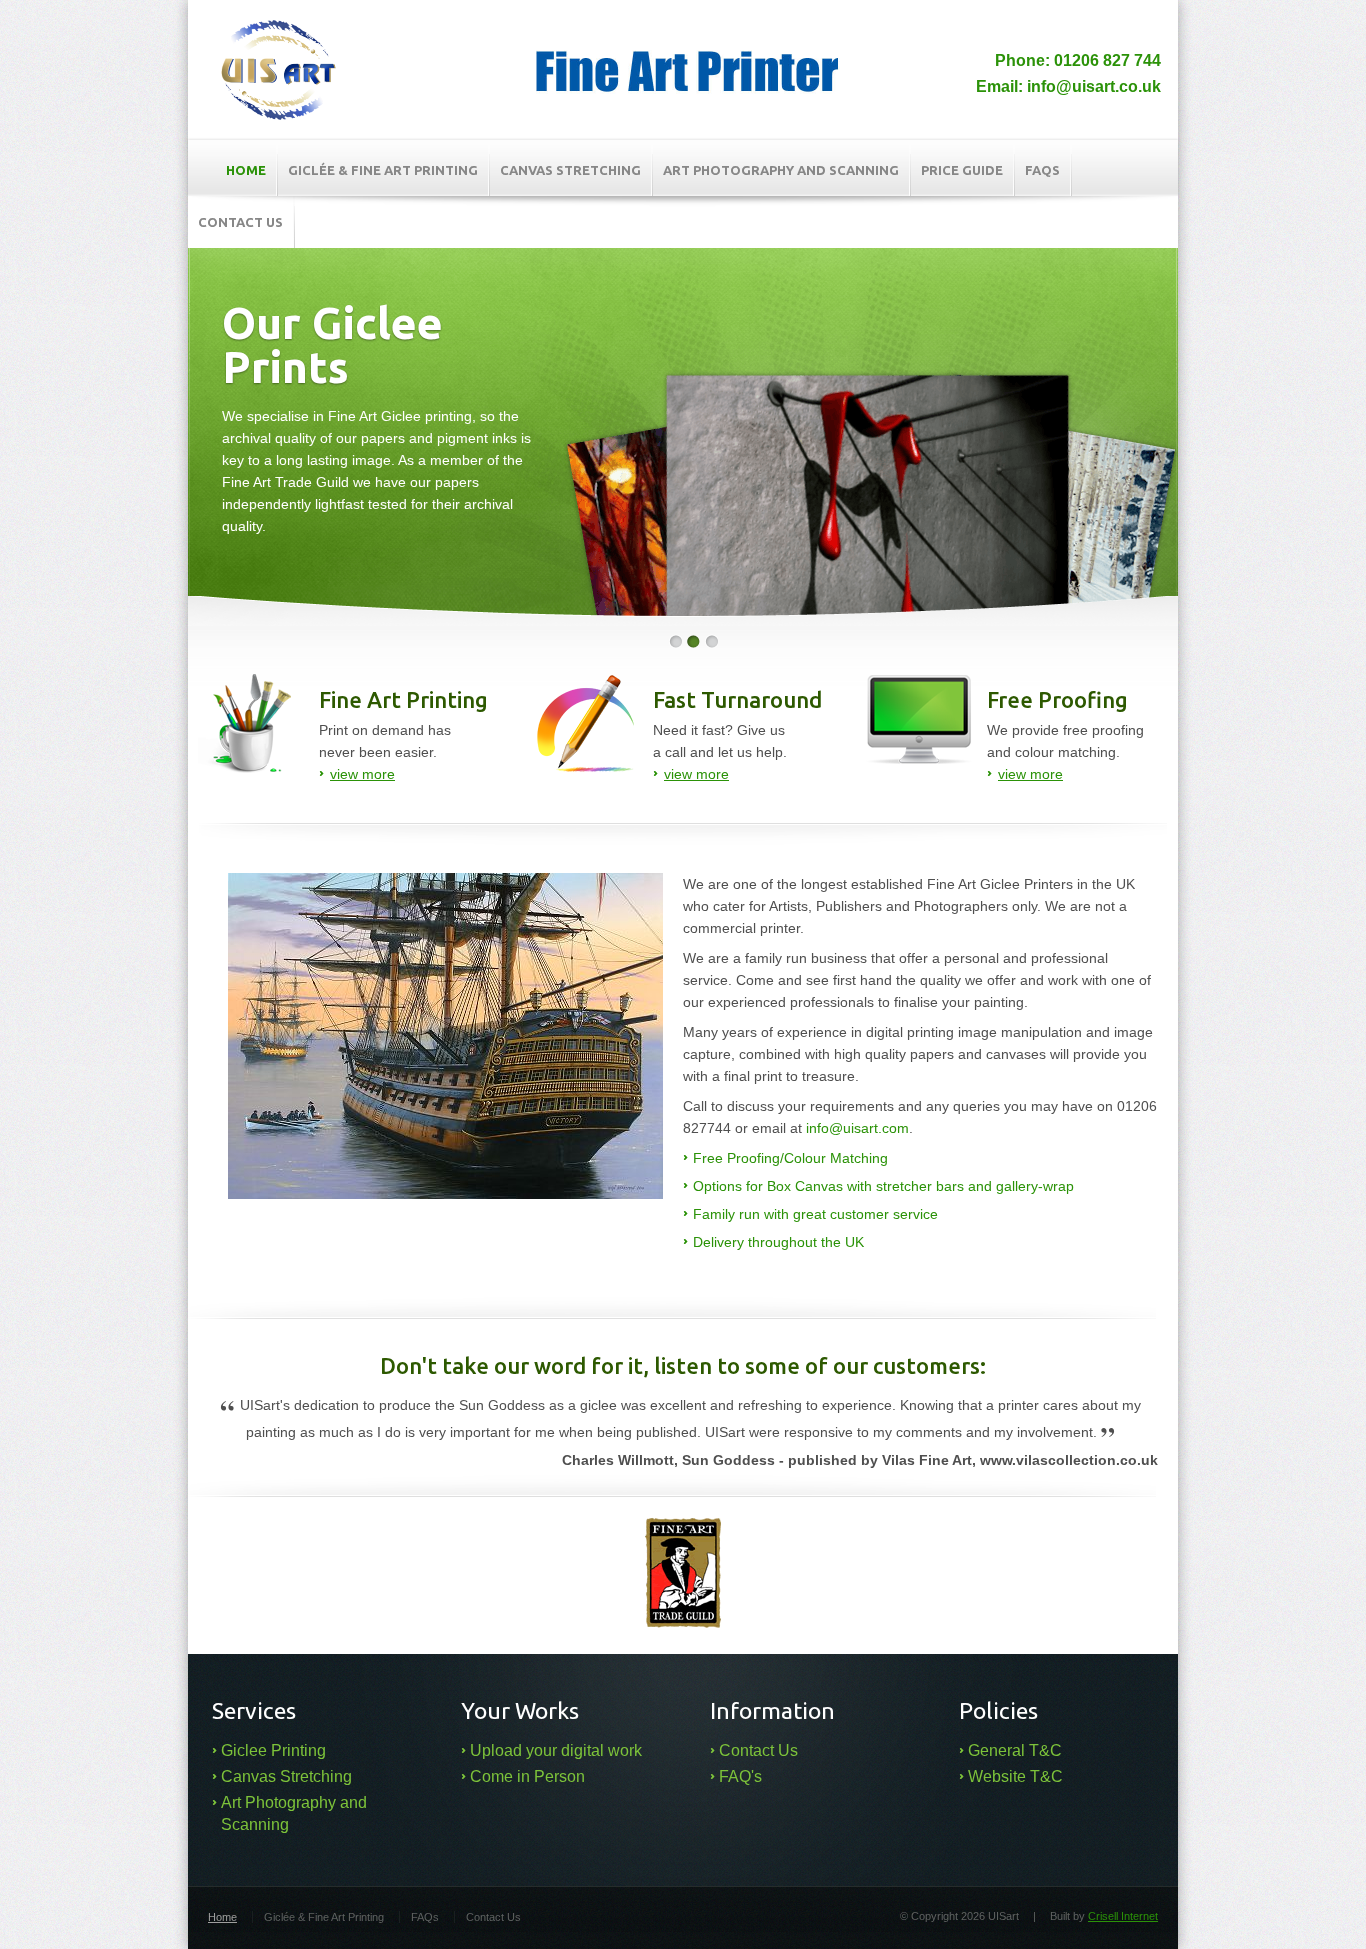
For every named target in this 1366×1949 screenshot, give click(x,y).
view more (362, 774)
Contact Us (758, 1750)
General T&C (1015, 1750)
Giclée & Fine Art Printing (383, 170)
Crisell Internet (1123, 1916)
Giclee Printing (273, 1750)
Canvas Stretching (570, 170)
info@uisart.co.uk (1094, 86)
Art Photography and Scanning (781, 170)
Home (222, 1917)
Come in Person (527, 1776)
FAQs (1042, 170)
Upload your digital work (556, 1750)
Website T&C (1015, 1776)
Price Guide (962, 170)
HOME (246, 170)
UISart (278, 70)
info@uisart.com (857, 1128)
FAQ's (740, 1776)
